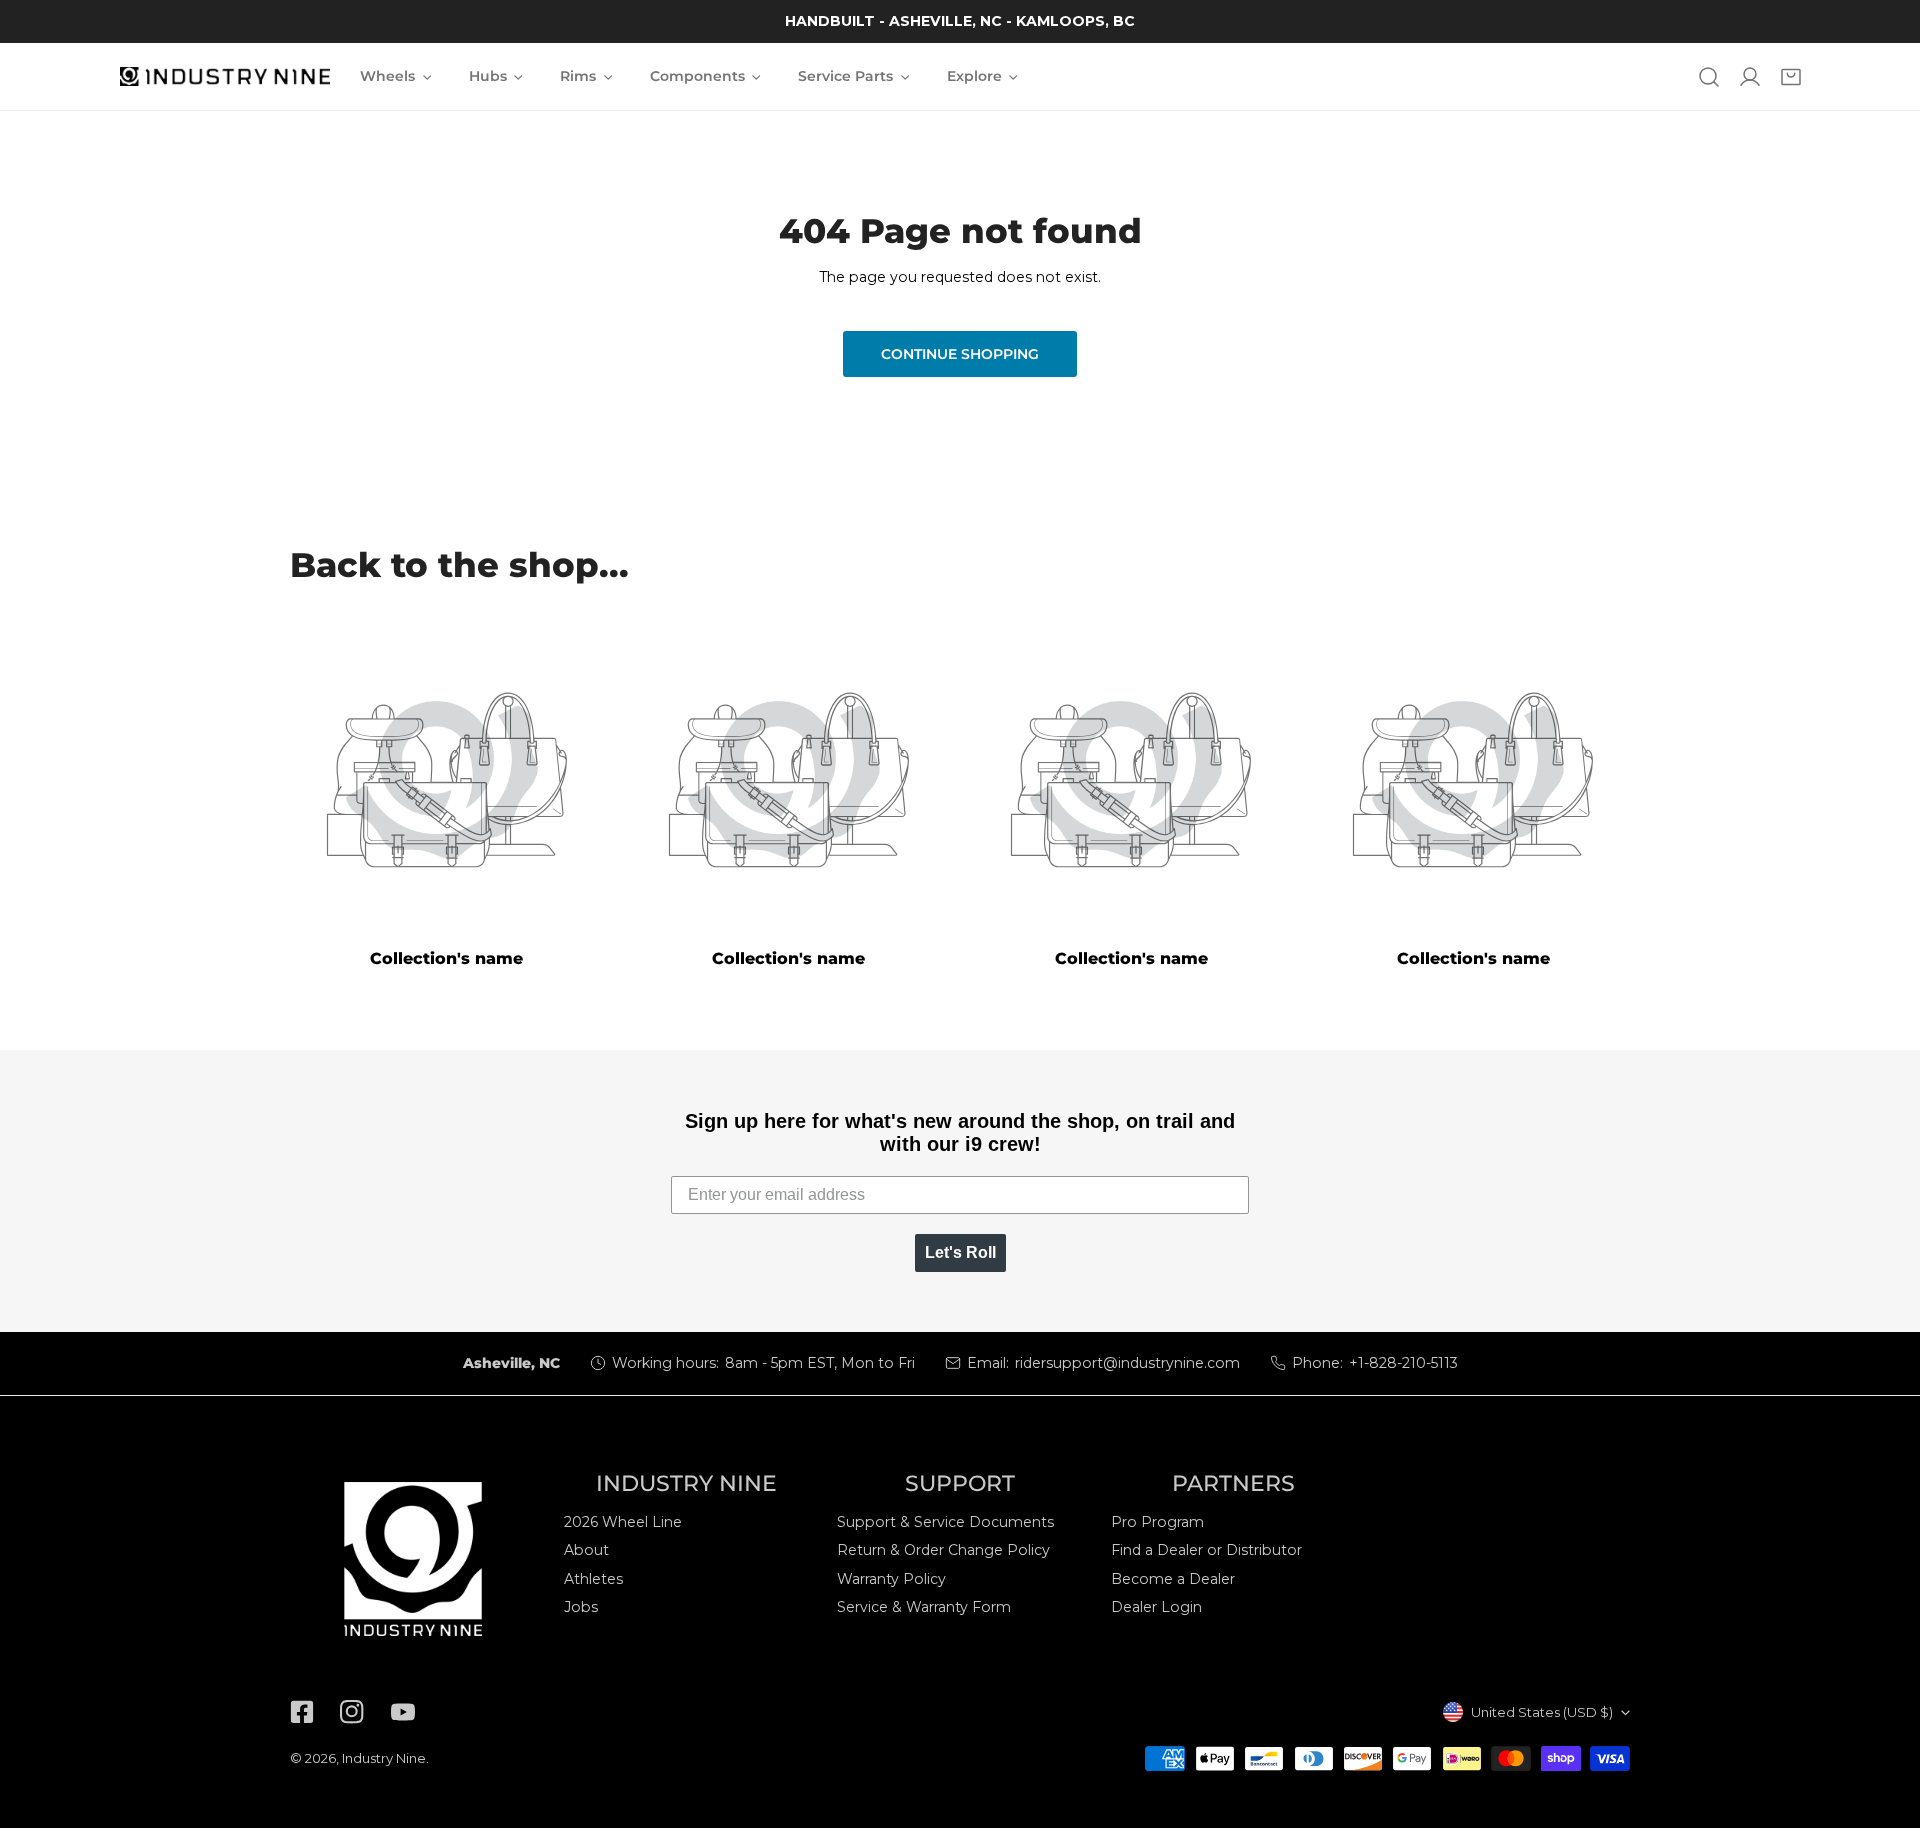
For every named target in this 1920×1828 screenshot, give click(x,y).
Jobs (581, 1607)
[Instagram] (352, 1712)
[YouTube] (402, 1712)
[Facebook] (302, 1712)
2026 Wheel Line (623, 1522)
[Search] (1708, 76)
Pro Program (1157, 1522)
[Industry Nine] (225, 77)
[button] (1791, 76)
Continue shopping (960, 354)
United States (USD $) (1542, 1712)
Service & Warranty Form (924, 1607)
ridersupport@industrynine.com (1127, 1363)
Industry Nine (384, 1758)
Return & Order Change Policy (943, 1550)
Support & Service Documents (945, 1522)
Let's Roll (960, 1252)
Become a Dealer (1173, 1579)
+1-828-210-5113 (1403, 1363)
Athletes (593, 1579)
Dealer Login (1156, 1607)
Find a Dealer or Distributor (1206, 1550)
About (586, 1550)
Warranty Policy (891, 1579)
